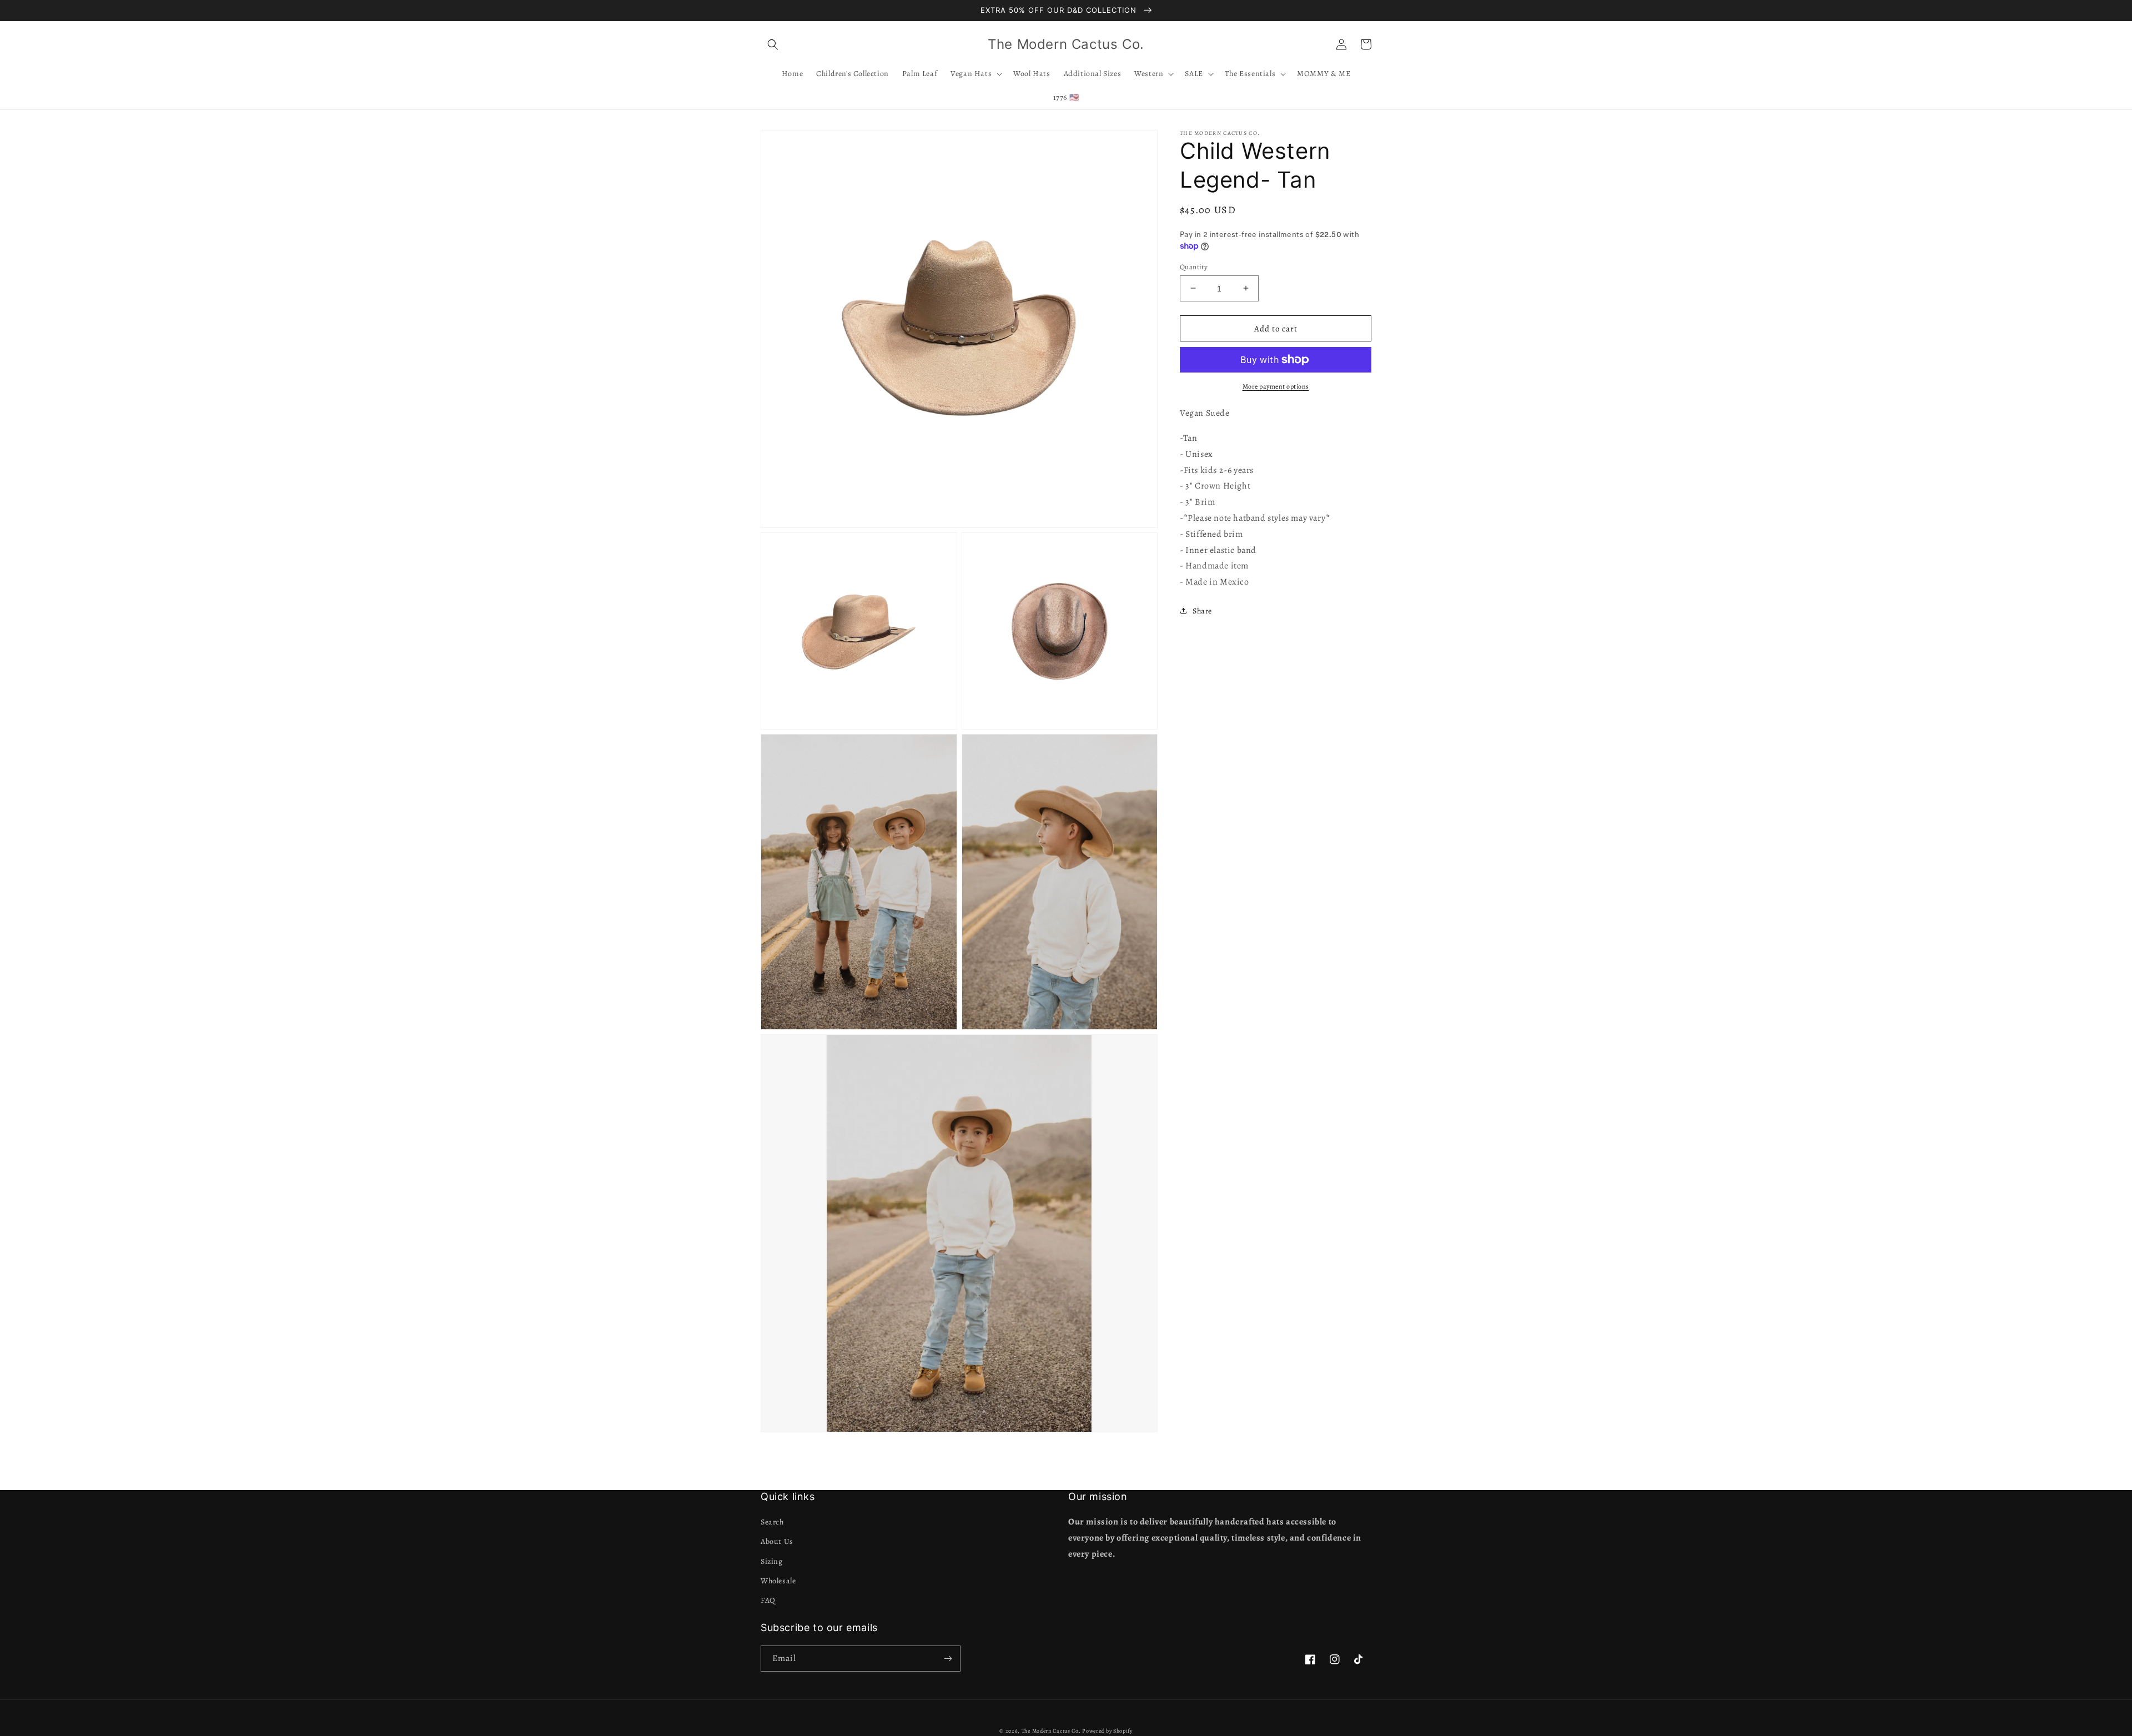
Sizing (772, 1561)
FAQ (768, 1600)
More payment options (1276, 386)
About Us (777, 1541)
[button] (773, 44)
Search (772, 1522)
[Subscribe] (948, 1659)
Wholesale (778, 1581)
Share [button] (1202, 611)
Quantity (1194, 266)
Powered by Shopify (1107, 1731)
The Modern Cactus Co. (1051, 1731)
